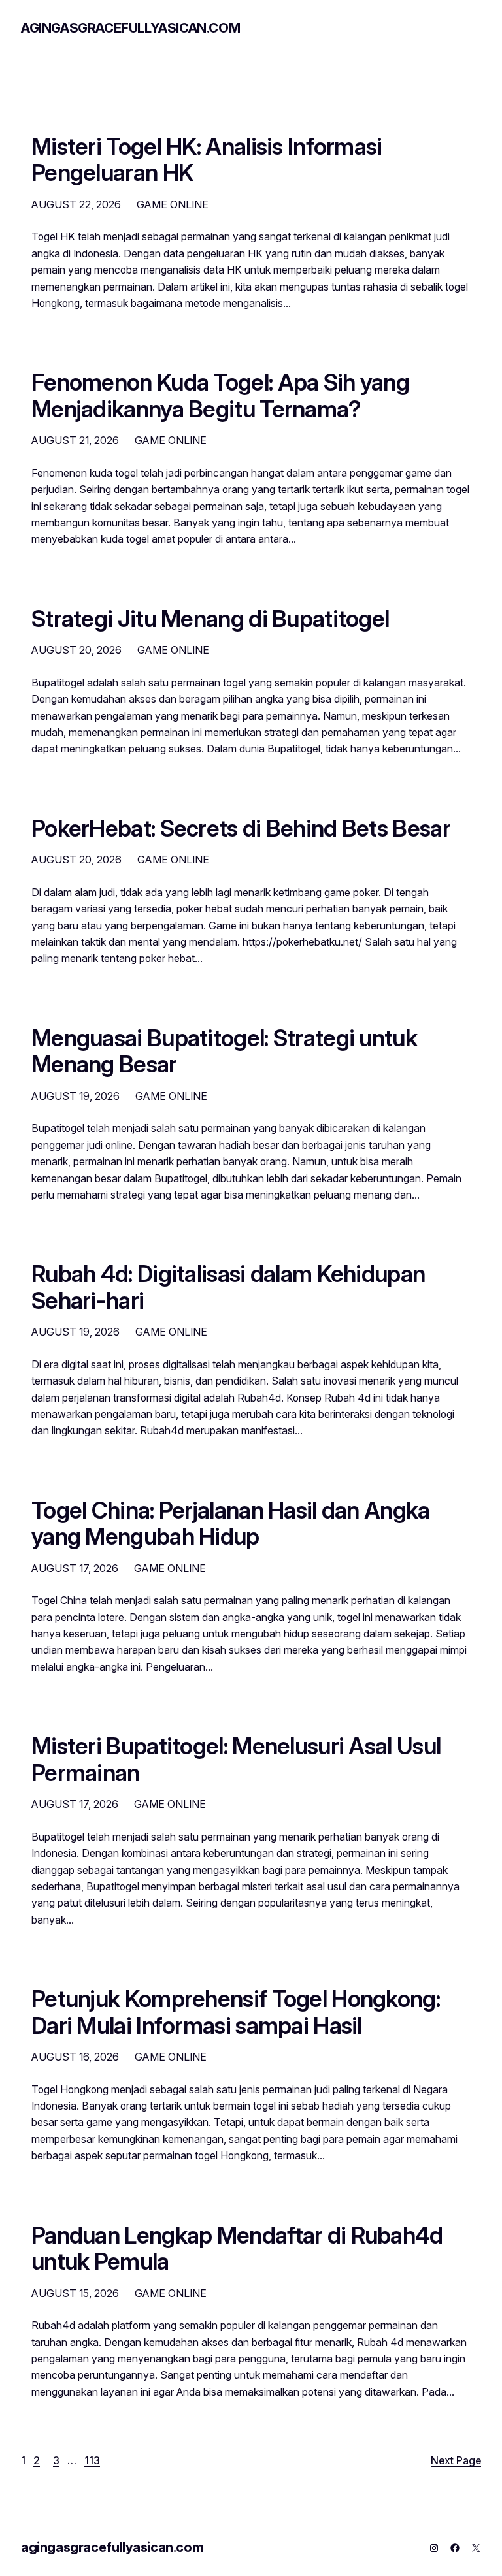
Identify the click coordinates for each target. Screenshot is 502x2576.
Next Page (456, 2461)
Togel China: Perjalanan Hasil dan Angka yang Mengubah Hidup (231, 1523)
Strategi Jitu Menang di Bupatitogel (210, 619)
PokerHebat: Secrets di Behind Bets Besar (241, 828)
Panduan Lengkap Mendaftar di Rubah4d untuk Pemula (237, 2248)
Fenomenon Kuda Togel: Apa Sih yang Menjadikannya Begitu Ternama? (220, 395)
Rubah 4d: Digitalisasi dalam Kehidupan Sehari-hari (228, 1287)
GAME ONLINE (173, 204)
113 (92, 2461)
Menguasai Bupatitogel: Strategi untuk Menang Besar (224, 1051)
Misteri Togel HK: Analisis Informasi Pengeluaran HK (207, 160)
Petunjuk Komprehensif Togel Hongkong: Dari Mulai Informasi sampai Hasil (236, 2012)
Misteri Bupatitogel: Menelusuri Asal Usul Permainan (236, 1759)
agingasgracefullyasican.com (130, 28)
